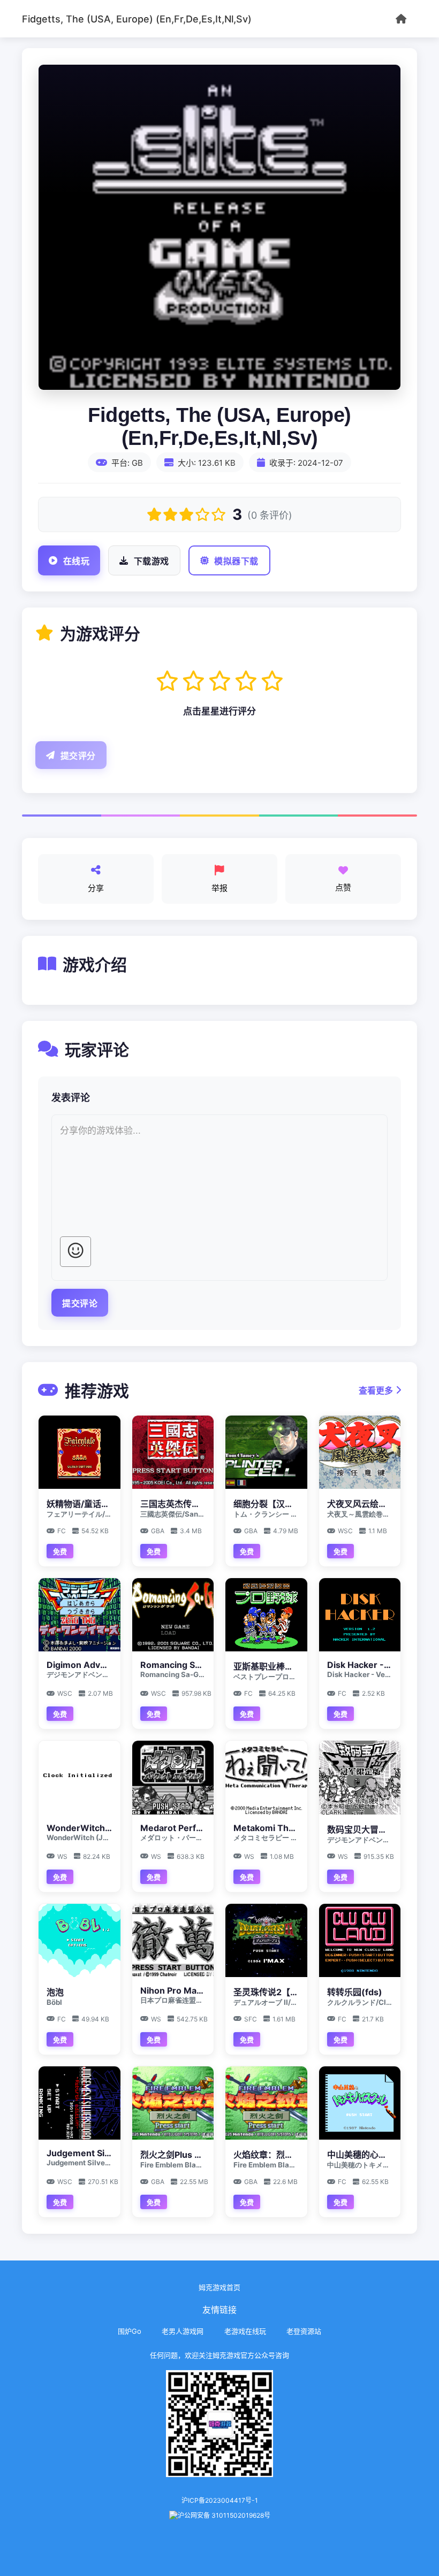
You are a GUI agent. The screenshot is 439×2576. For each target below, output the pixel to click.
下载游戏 (152, 561)
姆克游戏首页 (219, 2287)
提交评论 (80, 1304)
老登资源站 (304, 2331)
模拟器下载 (236, 561)
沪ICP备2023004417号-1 (220, 2500)
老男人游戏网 (183, 2331)
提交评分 (78, 756)
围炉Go (130, 2331)
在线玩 (77, 561)
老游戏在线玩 (245, 2331)
